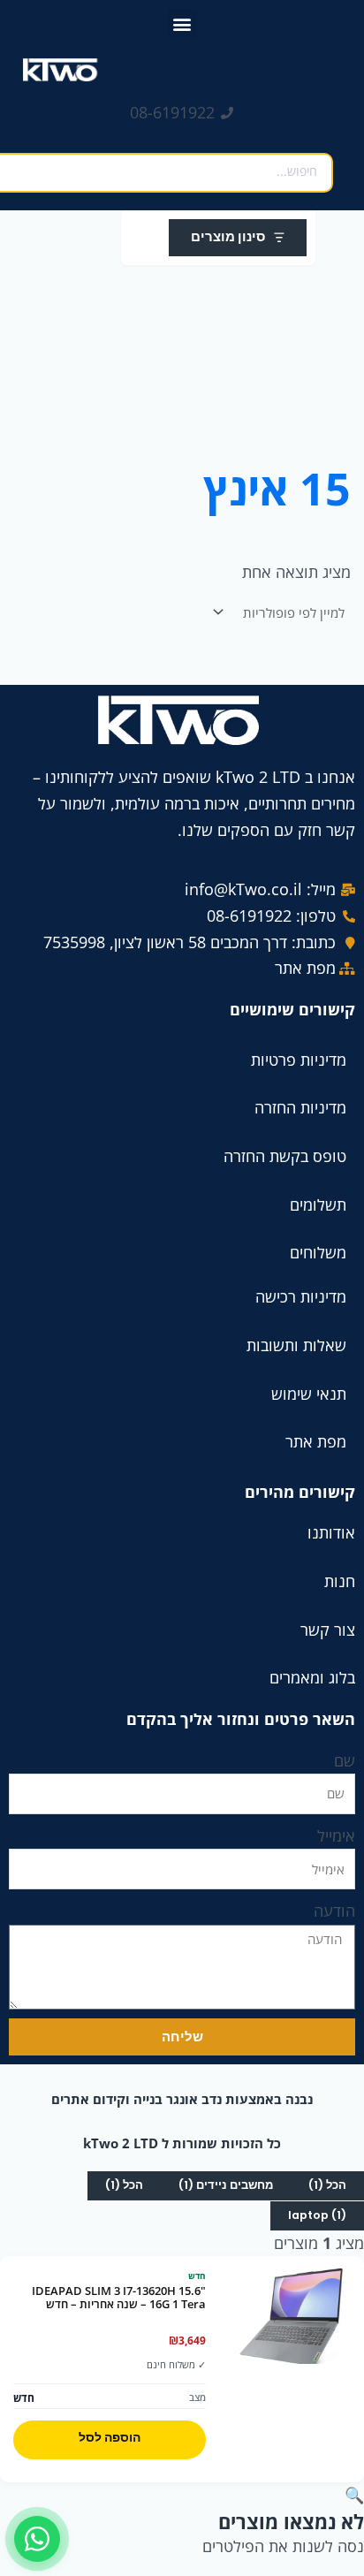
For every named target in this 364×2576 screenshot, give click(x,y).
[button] (182, 23)
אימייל (336, 1835)
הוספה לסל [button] (110, 2437)
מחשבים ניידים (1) (226, 2185)
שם (345, 1760)
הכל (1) (327, 2185)
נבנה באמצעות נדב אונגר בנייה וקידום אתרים (182, 2099)
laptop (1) (317, 2215)
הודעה (334, 1911)
